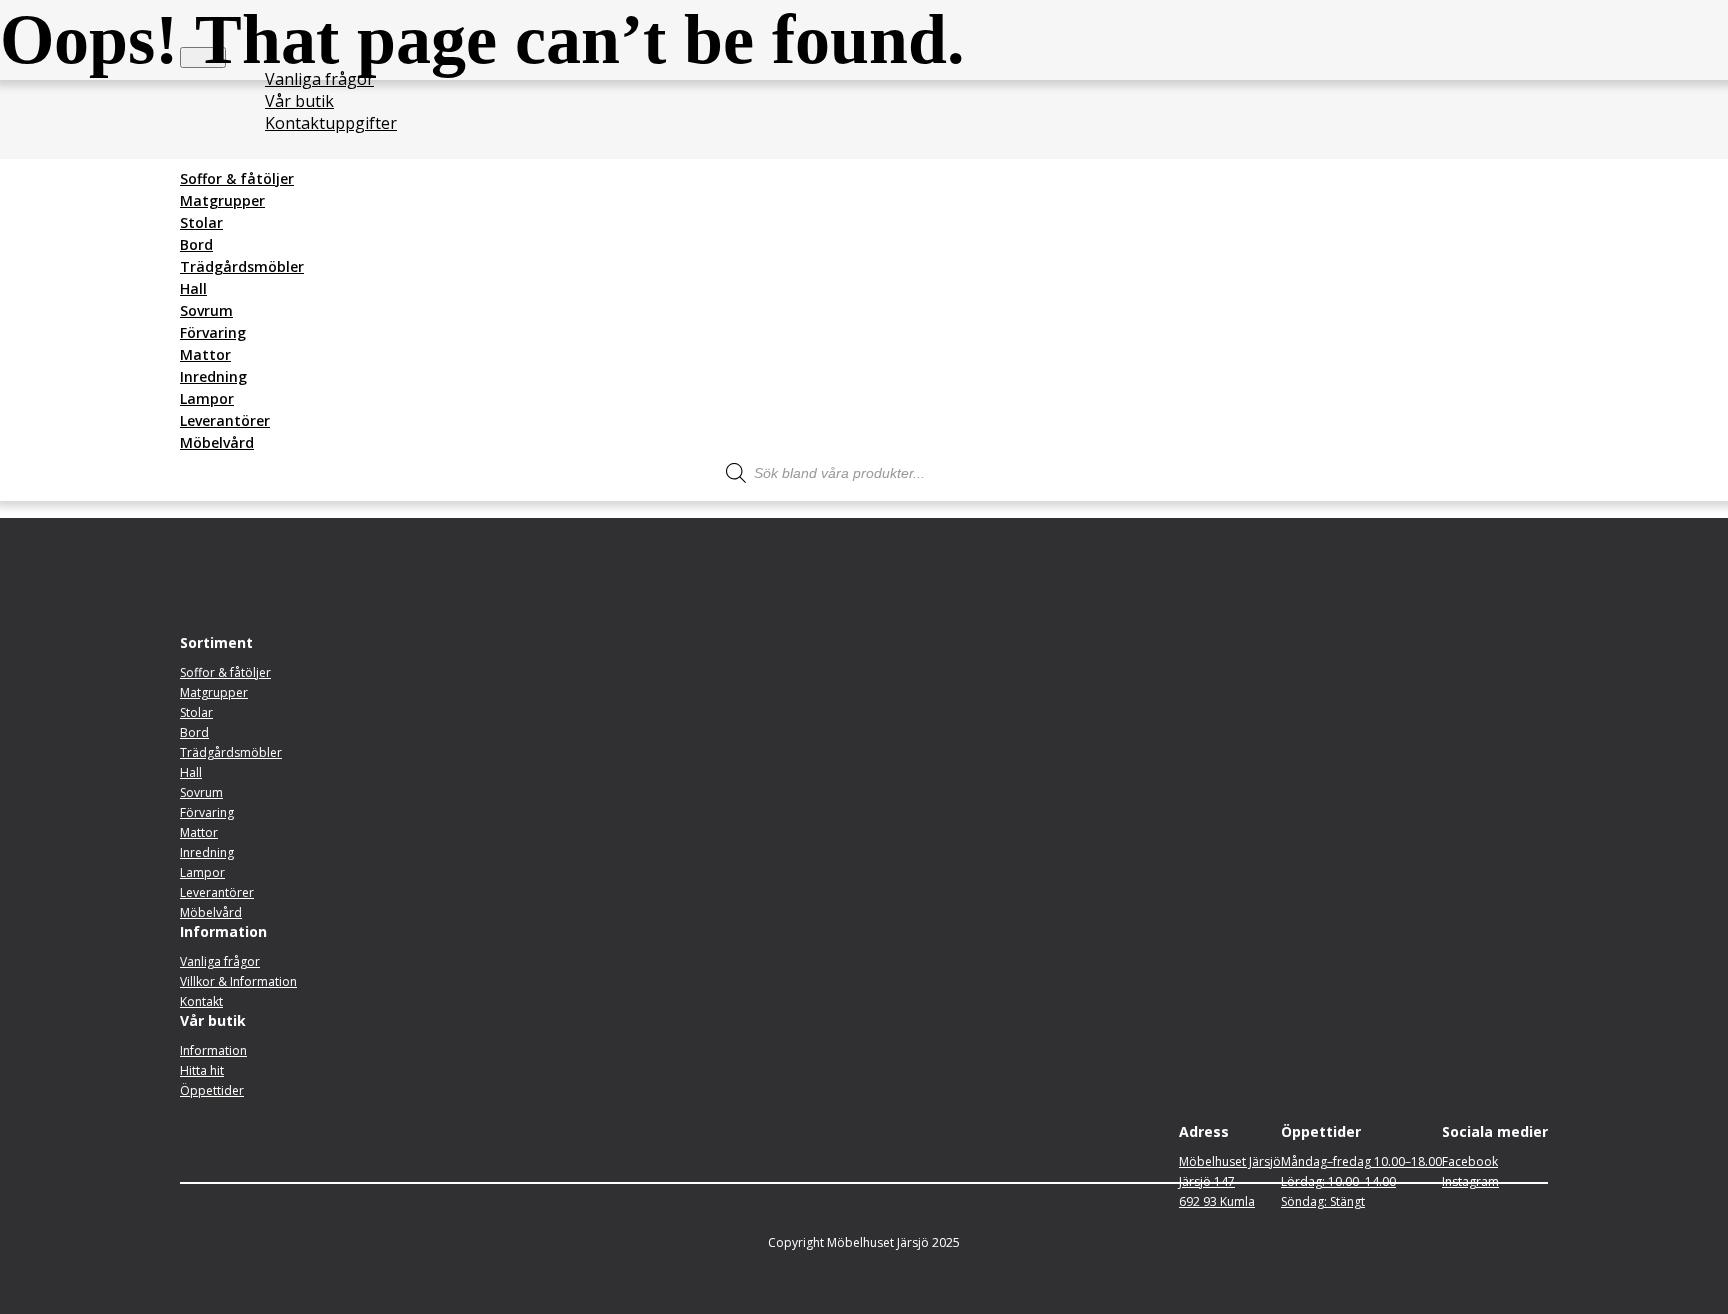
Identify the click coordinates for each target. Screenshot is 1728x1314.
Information (213, 1050)
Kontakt (201, 1001)
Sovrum (206, 310)
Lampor (207, 398)
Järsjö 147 (1207, 1181)
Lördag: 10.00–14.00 (1338, 1181)
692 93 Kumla (1217, 1201)
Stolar (201, 222)
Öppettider (212, 1090)
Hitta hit (202, 1070)
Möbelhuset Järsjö (1230, 1161)
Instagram (1470, 1181)
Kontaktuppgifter (331, 123)
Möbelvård (217, 442)
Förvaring (213, 332)
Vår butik (299, 101)
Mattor (205, 354)
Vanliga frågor (319, 79)
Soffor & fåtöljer (237, 178)
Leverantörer (225, 420)
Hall (193, 288)
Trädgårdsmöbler (242, 266)
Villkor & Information (238, 981)
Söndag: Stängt (1323, 1201)
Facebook (1470, 1161)
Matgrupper (222, 200)
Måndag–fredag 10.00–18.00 (1361, 1161)
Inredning (213, 376)
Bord (196, 244)
